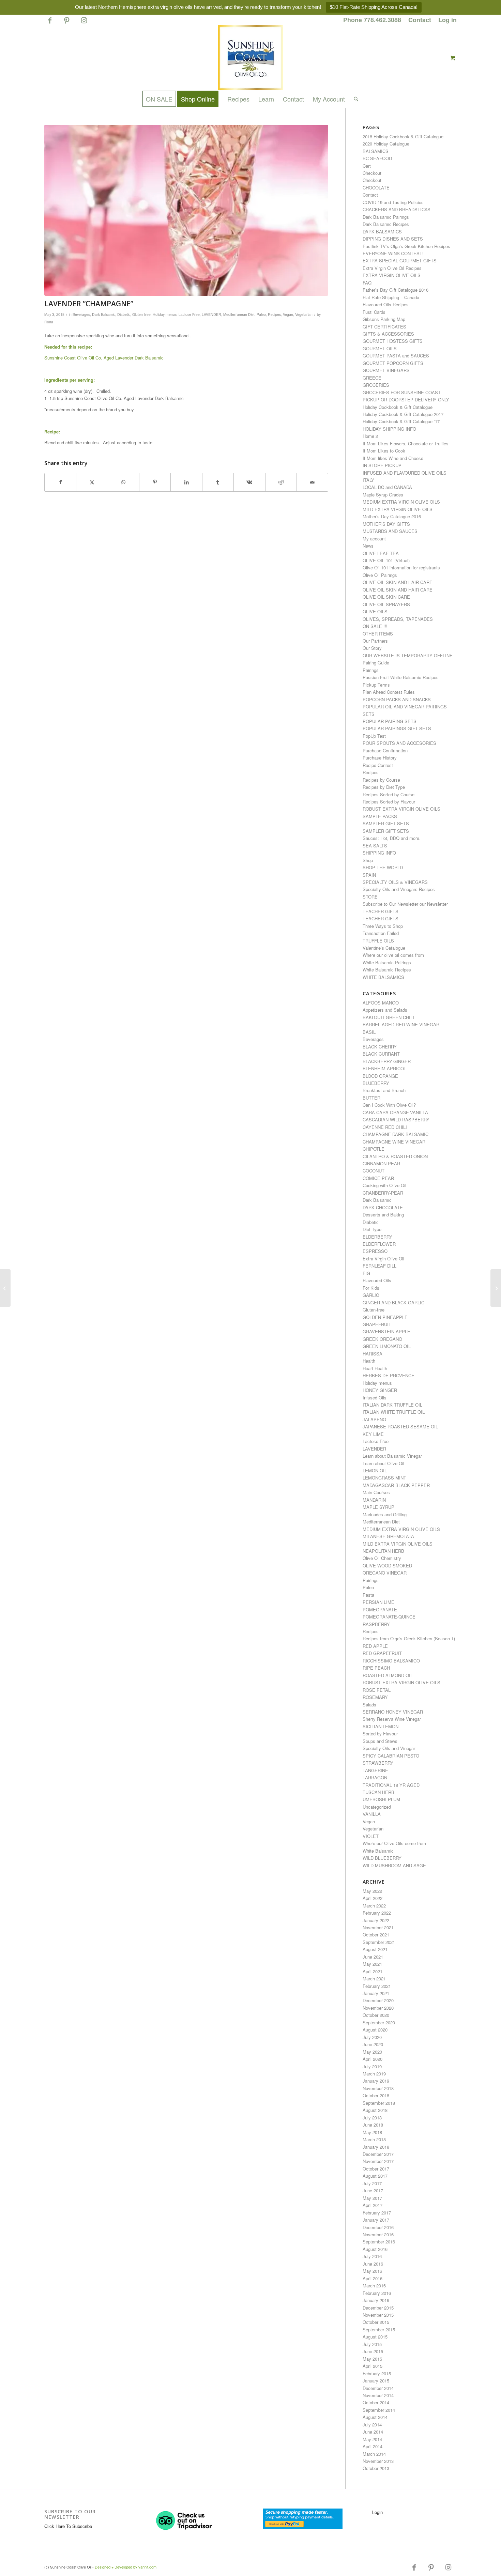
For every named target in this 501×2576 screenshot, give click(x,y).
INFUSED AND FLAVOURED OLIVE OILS (405, 473)
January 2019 (376, 2081)
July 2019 (372, 2066)
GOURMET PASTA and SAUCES (396, 356)
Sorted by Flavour (380, 1734)
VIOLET (371, 1836)
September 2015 (379, 2329)
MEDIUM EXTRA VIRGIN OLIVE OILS (401, 502)
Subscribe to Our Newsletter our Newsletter (405, 904)
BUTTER (371, 1098)
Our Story (372, 648)
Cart (367, 166)
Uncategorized (377, 1807)
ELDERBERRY (377, 1237)
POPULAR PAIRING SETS (390, 721)
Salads (369, 1705)
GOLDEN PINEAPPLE (385, 1317)
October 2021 (376, 1935)
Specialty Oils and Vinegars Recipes (399, 889)
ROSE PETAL (377, 1690)
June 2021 (373, 1957)
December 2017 (378, 2154)
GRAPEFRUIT (377, 1324)
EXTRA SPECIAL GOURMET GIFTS (400, 260)
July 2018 (372, 2118)
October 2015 (376, 2322)
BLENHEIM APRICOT (384, 1068)
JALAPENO (374, 1419)
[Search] (354, 99)
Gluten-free (141, 314)
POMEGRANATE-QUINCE (389, 1617)
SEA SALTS (375, 846)
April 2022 (373, 1898)
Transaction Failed (381, 933)
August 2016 (375, 2249)
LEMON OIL (375, 1470)
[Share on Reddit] (281, 482)
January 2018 (376, 2147)
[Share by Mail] (312, 482)
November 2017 (378, 2161)
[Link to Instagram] (84, 23)
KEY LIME (373, 1434)
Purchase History (380, 758)
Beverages (81, 314)
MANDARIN (374, 1500)
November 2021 (378, 1927)
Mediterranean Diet (239, 314)
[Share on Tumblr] (218, 482)
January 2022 (376, 1920)
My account (374, 539)
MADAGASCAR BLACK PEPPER (396, 1485)
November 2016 (378, 2234)
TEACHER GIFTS (381, 911)
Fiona (49, 322)
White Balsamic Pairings (387, 962)
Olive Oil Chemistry (382, 1558)
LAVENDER (211, 314)
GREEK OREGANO (382, 1339)
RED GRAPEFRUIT (382, 1653)
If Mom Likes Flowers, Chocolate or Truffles (406, 443)
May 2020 (372, 2052)
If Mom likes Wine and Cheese (393, 458)
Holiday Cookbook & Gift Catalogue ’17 (401, 421)
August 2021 (375, 1949)
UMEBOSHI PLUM (381, 1799)
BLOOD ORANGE (380, 1076)
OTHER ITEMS (378, 634)
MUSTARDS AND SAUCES (390, 531)
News (368, 546)
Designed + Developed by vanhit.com (126, 2567)
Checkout (372, 173)
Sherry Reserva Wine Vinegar (392, 1719)
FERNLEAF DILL (379, 1266)
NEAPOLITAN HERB (383, 1551)
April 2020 (373, 2059)
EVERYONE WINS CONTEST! (393, 253)
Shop (368, 860)
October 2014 (376, 2402)
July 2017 (372, 2183)
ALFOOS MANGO (381, 1003)
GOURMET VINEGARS (386, 370)
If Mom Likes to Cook (384, 451)
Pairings (371, 670)
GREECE (372, 378)
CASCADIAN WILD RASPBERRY (396, 1120)
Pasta (368, 1595)
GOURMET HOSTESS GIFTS (393, 341)
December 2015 (378, 2308)
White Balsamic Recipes (387, 970)
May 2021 (372, 1964)
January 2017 (376, 2220)
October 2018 (376, 2095)
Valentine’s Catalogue (384, 948)
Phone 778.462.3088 (372, 20)
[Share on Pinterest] (155, 482)
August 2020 (375, 2030)
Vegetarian (304, 314)
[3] (186, 210)
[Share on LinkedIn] (186, 482)
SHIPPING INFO (379, 853)
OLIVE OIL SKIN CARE (386, 597)
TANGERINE (375, 1770)
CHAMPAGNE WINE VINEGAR (394, 1142)
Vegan (288, 314)
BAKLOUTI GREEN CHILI (388, 1017)
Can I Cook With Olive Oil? (389, 1105)
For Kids (371, 1288)
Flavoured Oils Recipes (386, 304)
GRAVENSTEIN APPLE (386, 1331)
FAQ (367, 283)
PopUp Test (374, 736)
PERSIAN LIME (378, 1602)
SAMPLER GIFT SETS (386, 823)
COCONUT (374, 1171)
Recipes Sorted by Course (389, 794)
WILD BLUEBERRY (382, 1858)
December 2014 (378, 2388)
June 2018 (373, 2125)
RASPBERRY (376, 1624)
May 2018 (372, 2132)
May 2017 (372, 2198)
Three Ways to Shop (383, 926)
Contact (420, 20)
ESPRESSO (375, 1251)
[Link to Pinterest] (67, 23)
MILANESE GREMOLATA (388, 1536)
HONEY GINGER (380, 1390)
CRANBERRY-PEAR (383, 1193)
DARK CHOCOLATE (383, 1207)
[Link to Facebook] (50, 23)
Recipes (274, 314)
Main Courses (376, 1492)
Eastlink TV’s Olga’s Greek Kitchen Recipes (406, 246)
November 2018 (378, 2088)
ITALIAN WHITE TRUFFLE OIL (394, 1412)
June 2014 (373, 2432)
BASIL (369, 1032)
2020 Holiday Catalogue (386, 144)
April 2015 (373, 2366)
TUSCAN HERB (378, 1792)
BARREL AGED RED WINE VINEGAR (401, 1024)
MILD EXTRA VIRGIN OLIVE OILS (398, 509)
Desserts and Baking (383, 1215)
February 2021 (377, 1986)
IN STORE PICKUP (382, 465)
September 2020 (379, 2022)
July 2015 (372, 2344)
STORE (370, 897)
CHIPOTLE (374, 1149)
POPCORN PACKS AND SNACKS (397, 699)
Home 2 (370, 436)
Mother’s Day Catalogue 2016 (392, 516)
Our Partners (375, 641)
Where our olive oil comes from (393, 955)
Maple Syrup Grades (383, 495)
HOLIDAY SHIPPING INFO (389, 429)
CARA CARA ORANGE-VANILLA (395, 1112)
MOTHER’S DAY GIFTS (386, 524)
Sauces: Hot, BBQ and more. (392, 838)
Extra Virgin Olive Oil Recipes (392, 268)
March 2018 (374, 2139)
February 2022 (377, 1913)
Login (377, 2512)
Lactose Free (189, 314)
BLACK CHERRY (380, 1047)
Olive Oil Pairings (380, 575)
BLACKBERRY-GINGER (387, 1061)
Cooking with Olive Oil (384, 1185)
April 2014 (373, 2446)
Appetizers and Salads (385, 1010)
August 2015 (375, 2337)
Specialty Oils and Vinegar (389, 1748)
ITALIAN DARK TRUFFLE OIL (392, 1405)
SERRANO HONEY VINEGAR (393, 1712)
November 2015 (378, 2315)
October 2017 (376, 2169)
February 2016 (377, 2293)
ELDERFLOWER (379, 1244)
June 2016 (373, 2264)
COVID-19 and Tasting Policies (393, 202)
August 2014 (375, 2417)
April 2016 (373, 2278)
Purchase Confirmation (385, 750)
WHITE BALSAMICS (383, 977)
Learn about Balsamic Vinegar (392, 1456)
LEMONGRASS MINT (384, 1478)
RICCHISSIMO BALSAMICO (391, 1661)
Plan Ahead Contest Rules (389, 692)
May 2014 (372, 2439)
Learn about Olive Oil (383, 1463)
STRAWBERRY (378, 1763)
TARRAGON (375, 1777)
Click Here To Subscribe (68, 2526)
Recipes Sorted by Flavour (389, 802)
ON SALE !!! (375, 626)
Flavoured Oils (377, 1280)
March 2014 (374, 2454)
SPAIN (369, 875)
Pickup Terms (376, 685)
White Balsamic (378, 1851)
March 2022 (374, 1906)
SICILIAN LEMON (381, 1726)
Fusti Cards (374, 312)
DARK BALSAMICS (382, 232)
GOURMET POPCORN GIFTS (393, 363)
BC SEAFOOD (377, 158)
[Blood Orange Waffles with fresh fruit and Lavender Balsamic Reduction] (5, 1288)
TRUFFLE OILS (378, 941)
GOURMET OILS (380, 348)
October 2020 (376, 2015)
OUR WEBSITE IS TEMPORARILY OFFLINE (408, 655)
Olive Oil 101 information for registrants (401, 568)
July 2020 (372, 2037)
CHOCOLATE (376, 188)
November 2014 (378, 2395)
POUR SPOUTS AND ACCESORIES (399, 743)
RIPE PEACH (376, 1668)
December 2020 (378, 2000)
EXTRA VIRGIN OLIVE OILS (392, 275)
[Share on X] (92, 482)
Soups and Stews (380, 1741)
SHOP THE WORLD (383, 867)
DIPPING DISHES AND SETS (393, 239)
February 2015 (377, 2373)
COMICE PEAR (378, 1178)
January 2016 (376, 2300)
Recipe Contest (378, 765)
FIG (366, 1273)
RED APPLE (375, 1646)
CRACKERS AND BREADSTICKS (397, 209)
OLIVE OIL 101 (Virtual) (386, 560)
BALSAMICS (376, 151)
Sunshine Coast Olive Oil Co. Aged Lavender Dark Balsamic (104, 358)
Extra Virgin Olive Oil (383, 1259)
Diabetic (124, 314)
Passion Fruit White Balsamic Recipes (401, 677)
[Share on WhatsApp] (124, 482)
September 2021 (379, 1942)
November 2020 (378, 2008)
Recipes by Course (381, 780)
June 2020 (373, 2044)
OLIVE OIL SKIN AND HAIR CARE (398, 582)
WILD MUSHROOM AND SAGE (394, 1865)
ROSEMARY (375, 1697)
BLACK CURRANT (381, 1054)
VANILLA (372, 1814)
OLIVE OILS (375, 611)
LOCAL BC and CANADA (387, 487)
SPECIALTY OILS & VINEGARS (395, 882)
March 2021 (374, 1979)
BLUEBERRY (376, 1083)
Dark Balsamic (104, 314)
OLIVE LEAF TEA (381, 553)
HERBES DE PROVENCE (389, 1375)
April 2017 (373, 2205)
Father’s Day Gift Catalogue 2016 (396, 290)
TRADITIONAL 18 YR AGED (391, 1785)
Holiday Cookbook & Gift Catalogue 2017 (403, 414)
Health (369, 1361)
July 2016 (372, 2256)
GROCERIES (376, 385)
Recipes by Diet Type (384, 787)
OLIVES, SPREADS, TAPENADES (398, 619)
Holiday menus (165, 314)
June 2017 (373, 2190)
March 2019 (374, 2074)
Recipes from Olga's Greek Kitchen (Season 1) (409, 1638)
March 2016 (374, 2286)
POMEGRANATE (380, 1609)
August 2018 (375, 2110)
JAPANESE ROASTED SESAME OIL (400, 1427)
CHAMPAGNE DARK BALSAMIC (396, 1134)
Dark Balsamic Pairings (386, 217)
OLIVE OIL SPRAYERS (386, 604)
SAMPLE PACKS (380, 816)
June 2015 (373, 2351)
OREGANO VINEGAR (385, 1573)
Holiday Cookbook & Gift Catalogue (398, 407)
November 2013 (378, 2461)
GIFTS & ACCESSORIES (388, 334)
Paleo (261, 314)
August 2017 (375, 2176)
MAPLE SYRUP (378, 1507)
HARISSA (373, 1354)
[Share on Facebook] (60, 482)
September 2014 (379, 2410)
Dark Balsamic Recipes (386, 224)
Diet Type (372, 1229)
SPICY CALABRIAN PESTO (391, 1756)
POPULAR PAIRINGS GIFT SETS (397, 728)
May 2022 (372, 1891)
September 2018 (379, 2103)
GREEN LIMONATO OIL (387, 1346)
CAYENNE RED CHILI (385, 1127)
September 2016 (379, 2242)
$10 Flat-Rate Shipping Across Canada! (374, 7)
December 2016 (378, 2227)
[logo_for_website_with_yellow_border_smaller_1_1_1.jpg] (250, 58)
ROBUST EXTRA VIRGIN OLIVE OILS (401, 809)
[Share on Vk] (249, 482)
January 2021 (376, 1993)
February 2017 (377, 2213)
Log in (447, 20)
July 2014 (372, 2425)
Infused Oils (375, 1398)
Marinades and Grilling (385, 1514)
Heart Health (375, 1368)
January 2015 (376, 2381)
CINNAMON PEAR (381, 1163)
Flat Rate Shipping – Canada (391, 297)
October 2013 (376, 2468)
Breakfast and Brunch (384, 1090)
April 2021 (373, 1971)
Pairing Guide (376, 663)
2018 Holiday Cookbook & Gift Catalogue (403, 136)
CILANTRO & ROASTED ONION (395, 1156)
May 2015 (372, 2359)
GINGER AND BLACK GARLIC (393, 1302)
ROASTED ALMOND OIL (388, 1675)
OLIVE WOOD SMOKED (387, 1566)
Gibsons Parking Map (384, 319)
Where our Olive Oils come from (394, 1843)
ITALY (368, 480)
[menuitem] (372, 20)
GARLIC (371, 1295)
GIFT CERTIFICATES (384, 327)
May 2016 (372, 2271)
